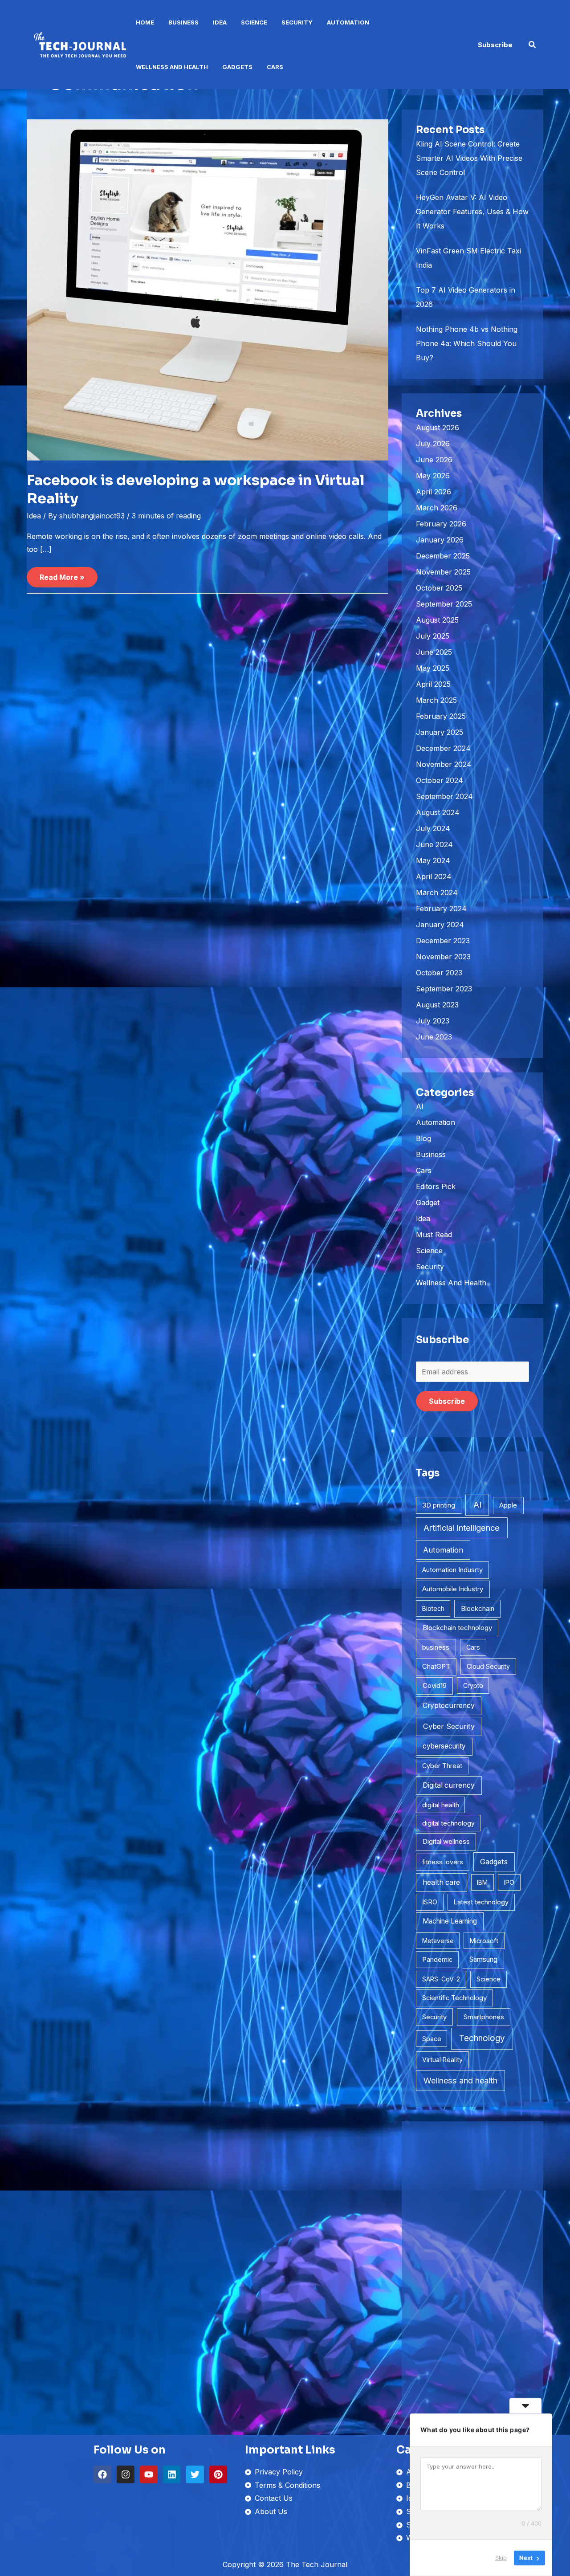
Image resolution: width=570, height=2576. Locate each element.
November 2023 (443, 957)
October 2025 (439, 588)
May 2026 (433, 476)
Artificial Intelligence (462, 1528)
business (436, 1647)
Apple (508, 1505)
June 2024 (434, 844)
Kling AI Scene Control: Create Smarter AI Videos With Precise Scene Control (469, 158)
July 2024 (433, 828)
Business (183, 22)
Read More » (62, 574)
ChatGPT (436, 1667)
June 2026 (434, 460)
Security (297, 22)
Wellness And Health (172, 67)
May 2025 (433, 668)
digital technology (448, 1823)
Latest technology (481, 1902)
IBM (482, 1882)
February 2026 (441, 524)
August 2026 (438, 428)
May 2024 (433, 860)
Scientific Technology (454, 1998)
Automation (348, 22)
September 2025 (444, 604)
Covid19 (435, 1685)
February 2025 (441, 716)
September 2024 (444, 796)
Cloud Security (488, 1666)
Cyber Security (449, 1726)
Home (145, 22)
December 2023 (443, 941)
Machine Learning (450, 1921)
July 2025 (433, 636)
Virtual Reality (442, 2060)
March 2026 (437, 508)
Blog (423, 1138)
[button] (495, 45)
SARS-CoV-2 (441, 1979)
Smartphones (484, 2017)
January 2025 (440, 732)
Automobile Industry (453, 1589)
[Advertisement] (472, 2269)
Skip (501, 2558)
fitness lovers (443, 1862)
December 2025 (443, 556)
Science (254, 22)
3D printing (439, 1505)
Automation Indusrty (452, 1570)
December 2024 (443, 748)
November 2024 (444, 764)
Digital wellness (446, 1841)
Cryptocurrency (449, 1706)
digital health (441, 1805)
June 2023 (434, 1037)
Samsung (483, 1959)
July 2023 (433, 1021)
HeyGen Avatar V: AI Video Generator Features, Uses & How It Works (472, 212)
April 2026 (434, 492)
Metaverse (438, 1941)
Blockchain (478, 1608)
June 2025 (434, 652)
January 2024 (440, 925)
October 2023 (439, 973)
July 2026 (433, 444)
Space (432, 2039)
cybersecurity (444, 1746)
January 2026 (440, 540)
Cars (275, 67)
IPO (509, 1882)
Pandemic (437, 1960)
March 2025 (436, 700)
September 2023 (444, 989)
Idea (220, 22)
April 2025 (433, 684)
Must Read (434, 1235)
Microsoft (484, 1941)
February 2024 (441, 909)
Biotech (433, 1608)
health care (441, 1882)
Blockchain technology (457, 1628)
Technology (482, 2038)
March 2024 (437, 893)
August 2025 (437, 620)
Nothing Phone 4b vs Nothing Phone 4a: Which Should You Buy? (467, 343)
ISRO (430, 1902)
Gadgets (237, 67)
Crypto (473, 1685)
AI (420, 1106)
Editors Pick (436, 1186)
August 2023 (437, 1005)
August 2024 (438, 812)
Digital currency (449, 1785)
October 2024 (440, 780)
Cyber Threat (442, 1766)
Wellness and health (460, 2081)
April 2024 (434, 876)
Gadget (428, 1202)
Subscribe (447, 1401)
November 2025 (443, 572)
